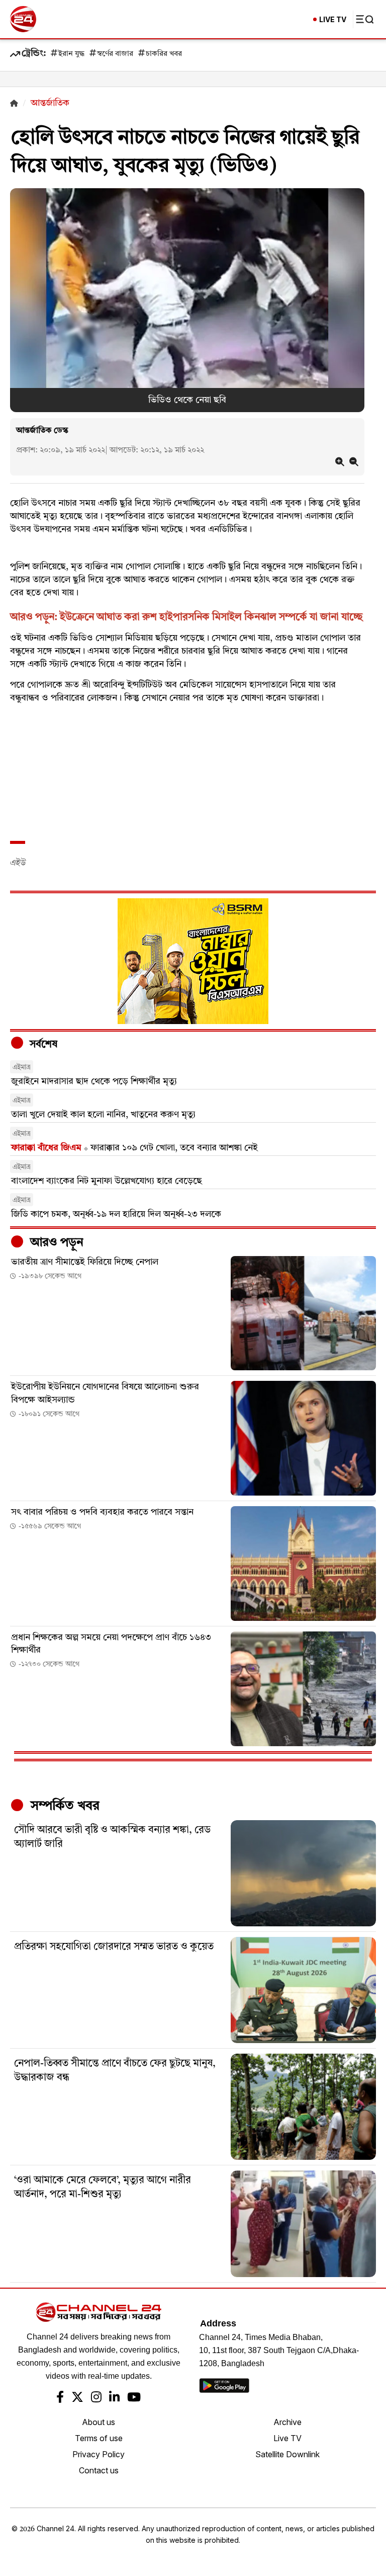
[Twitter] (77, 2398)
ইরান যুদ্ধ (71, 54)
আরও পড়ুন (55, 1243)
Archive (287, 2422)
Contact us (99, 2470)
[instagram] (96, 2398)
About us (99, 2422)
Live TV (287, 2438)
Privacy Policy (99, 2454)
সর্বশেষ (42, 1045)
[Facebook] (60, 2398)
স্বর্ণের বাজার (115, 54)
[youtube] (134, 2398)
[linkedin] (114, 2398)
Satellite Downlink (287, 2454)
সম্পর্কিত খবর (63, 1806)
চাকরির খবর (164, 54)
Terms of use (99, 2438)
